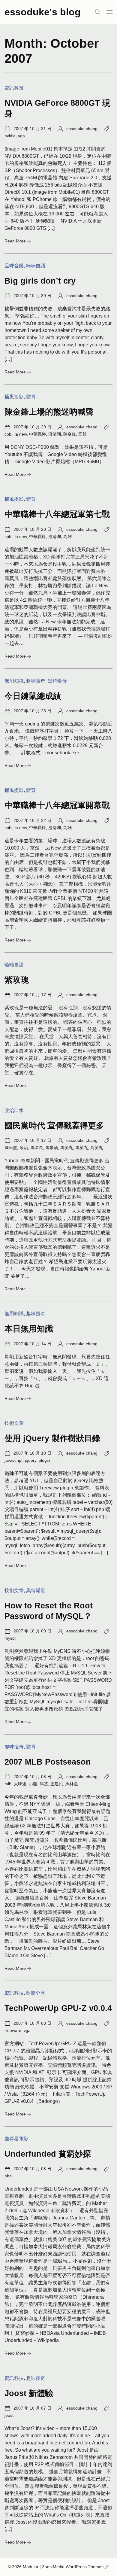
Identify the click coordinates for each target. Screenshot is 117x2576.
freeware (13, 2030)
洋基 (44, 1784)
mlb (8, 1784)
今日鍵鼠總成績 (33, 696)
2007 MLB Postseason (48, 1762)
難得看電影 (16, 2139)
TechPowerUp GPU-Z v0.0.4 (58, 2008)
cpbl (8, 434)
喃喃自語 (36, 266)
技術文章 (14, 1423)
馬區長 (37, 1148)
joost (9, 2415)
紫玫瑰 (17, 980)
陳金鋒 (70, 434)
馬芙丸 (67, 1148)
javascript (13, 1460)
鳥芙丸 (97, 1148)
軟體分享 (36, 1993)
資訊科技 (14, 88)
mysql (10, 1638)
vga (21, 136)
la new (21, 434)
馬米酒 (52, 1148)
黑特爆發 (57, 681)
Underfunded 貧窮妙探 (48, 2154)
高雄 (82, 434)
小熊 (33, 1784)
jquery (31, 1460)
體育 (31, 397)
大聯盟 (20, 1784)
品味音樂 (14, 266)
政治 (24, 1148)
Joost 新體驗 (29, 2393)
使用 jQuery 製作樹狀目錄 (52, 1438)
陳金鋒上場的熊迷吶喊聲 (49, 412)
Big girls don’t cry (40, 281)
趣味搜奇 (36, 681)
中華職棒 (37, 434)
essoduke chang (82, 129)
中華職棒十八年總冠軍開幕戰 (57, 805)
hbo (8, 2176)
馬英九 (82, 1148)
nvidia (10, 136)
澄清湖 (55, 434)
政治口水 (14, 1110)
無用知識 (14, 681)
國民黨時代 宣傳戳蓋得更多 (54, 1125)
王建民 (57, 1784)
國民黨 (11, 1148)
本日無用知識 (29, 1329)
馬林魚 (72, 1784)
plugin (44, 1460)
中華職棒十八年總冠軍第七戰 (57, 514)
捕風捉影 (14, 397)
